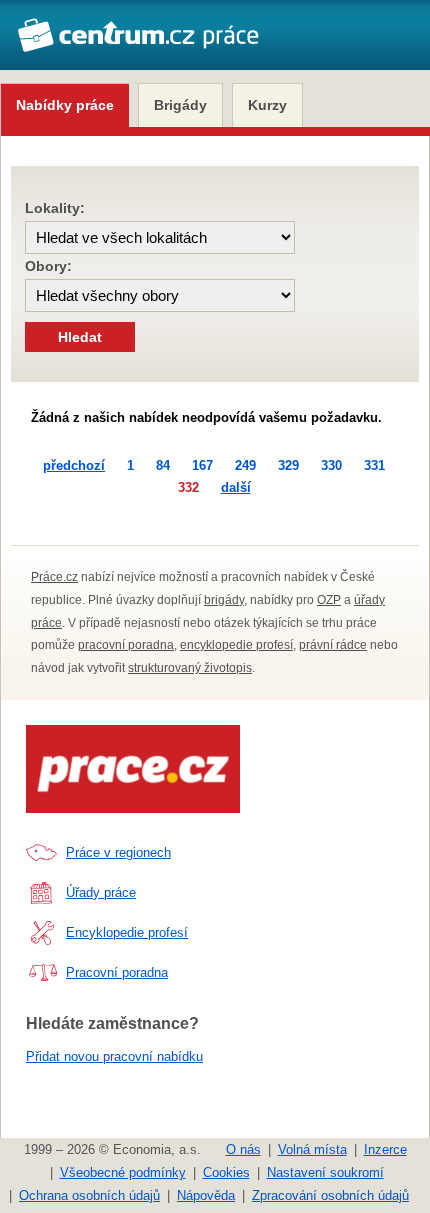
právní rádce (333, 645)
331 (374, 465)
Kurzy (267, 105)
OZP (329, 600)
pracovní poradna (126, 645)
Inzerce (385, 1149)
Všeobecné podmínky (123, 1172)
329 (288, 465)
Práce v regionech (118, 852)
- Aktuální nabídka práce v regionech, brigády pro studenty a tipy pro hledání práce (138, 45)
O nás (243, 1149)
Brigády (180, 105)
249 (245, 465)
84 (163, 465)
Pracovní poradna (117, 972)
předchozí (74, 465)
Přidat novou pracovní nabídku (114, 1056)
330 (331, 465)
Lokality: (55, 208)
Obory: (48, 266)
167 (202, 465)
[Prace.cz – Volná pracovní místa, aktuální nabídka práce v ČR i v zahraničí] (133, 769)
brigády (224, 600)
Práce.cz (54, 577)
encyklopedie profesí (236, 645)
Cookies (226, 1172)
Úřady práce (101, 892)
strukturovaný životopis (190, 668)
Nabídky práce (65, 105)
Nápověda (206, 1195)
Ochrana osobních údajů (89, 1195)
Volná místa (312, 1149)
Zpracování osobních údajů (330, 1195)
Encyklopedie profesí (127, 932)
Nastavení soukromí (325, 1172)
